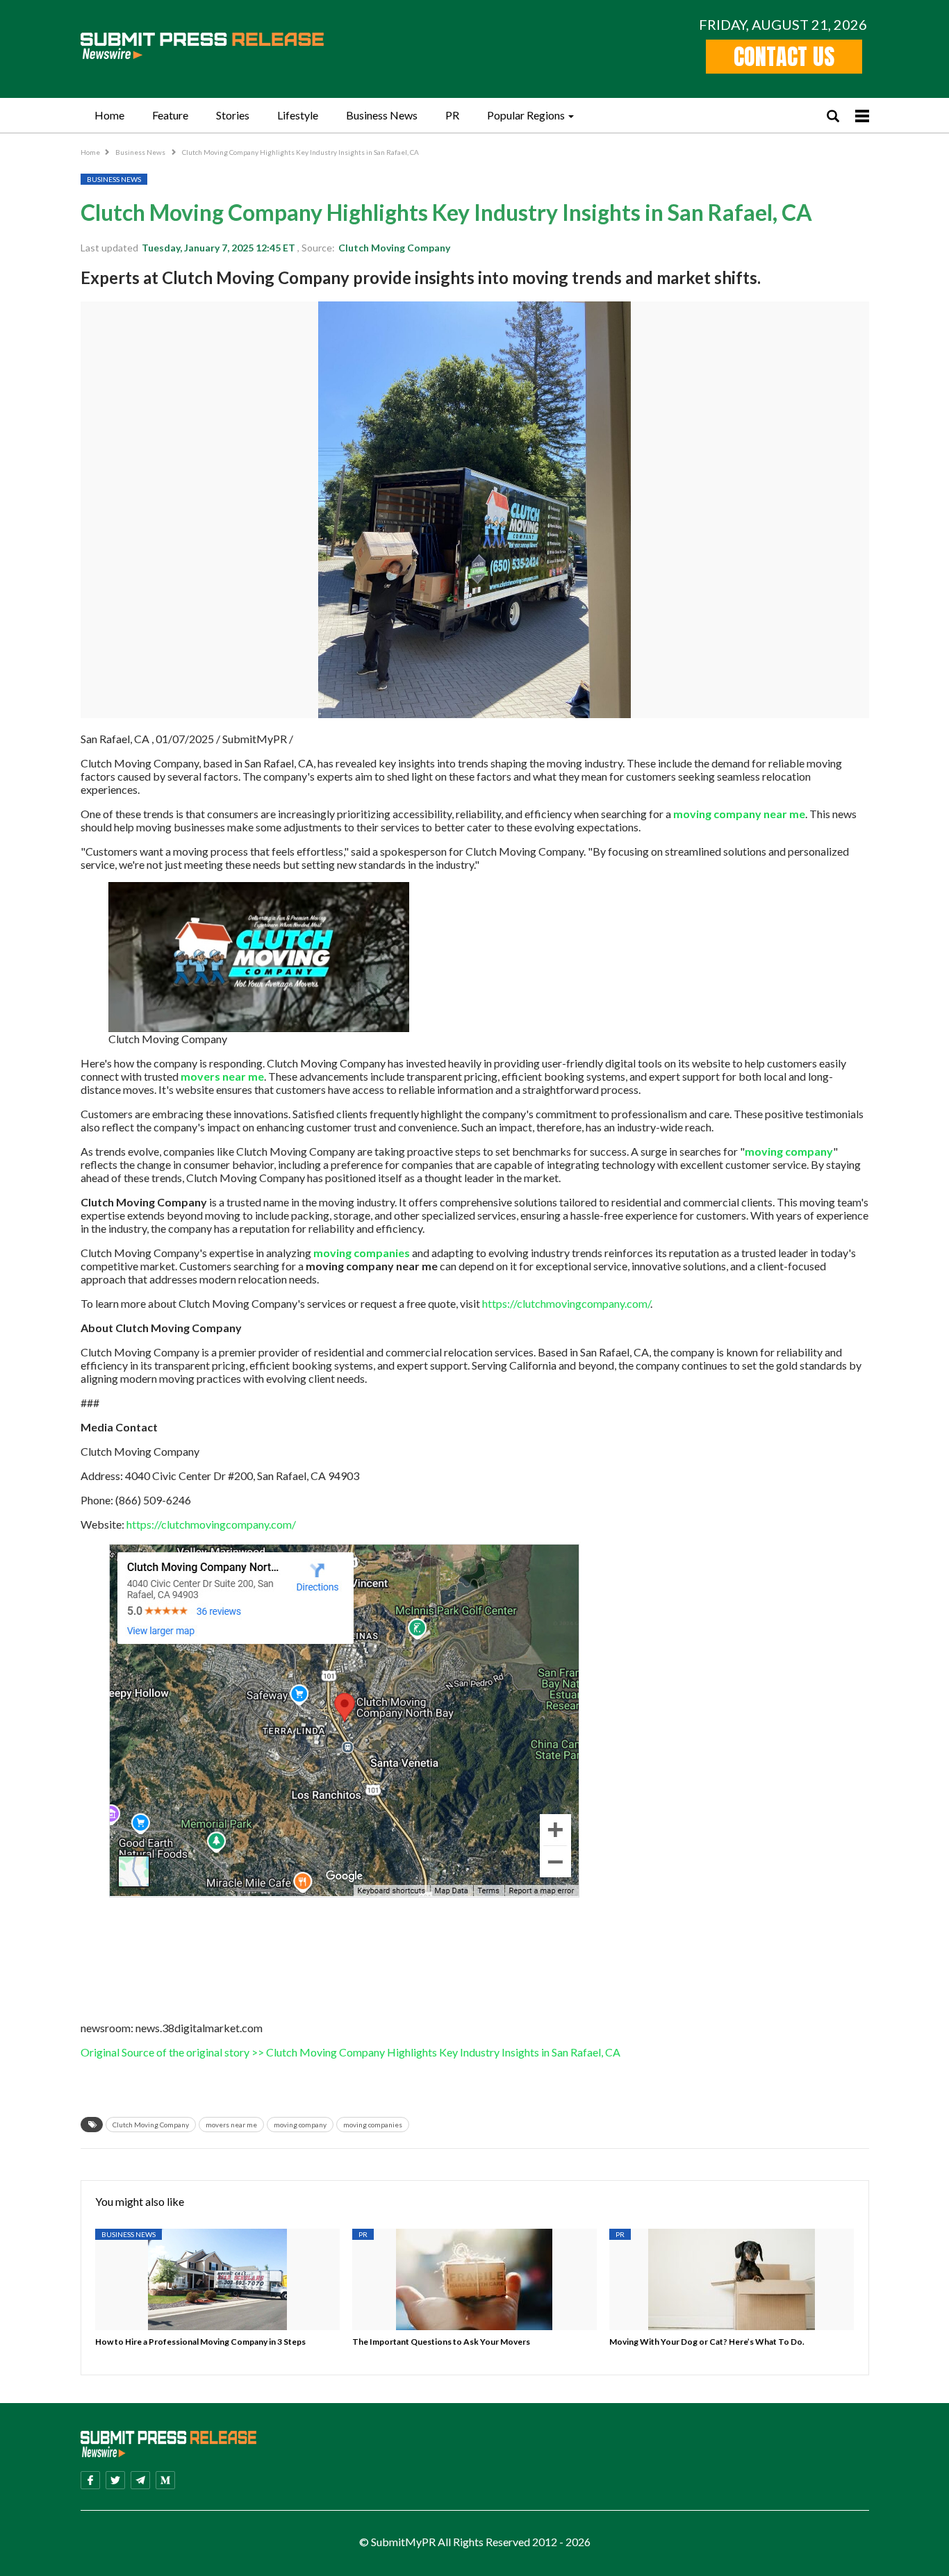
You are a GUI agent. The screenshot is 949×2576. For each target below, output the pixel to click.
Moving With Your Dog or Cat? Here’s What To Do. (707, 2342)
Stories (233, 115)
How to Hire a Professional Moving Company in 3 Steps (200, 2342)
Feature (170, 115)
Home (109, 115)
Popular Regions (526, 115)
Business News (382, 115)
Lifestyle (298, 115)
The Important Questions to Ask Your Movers (441, 2342)
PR (452, 115)
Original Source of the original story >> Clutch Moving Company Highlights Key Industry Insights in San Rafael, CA (350, 2052)
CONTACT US (784, 57)
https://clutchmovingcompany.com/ (565, 1303)
